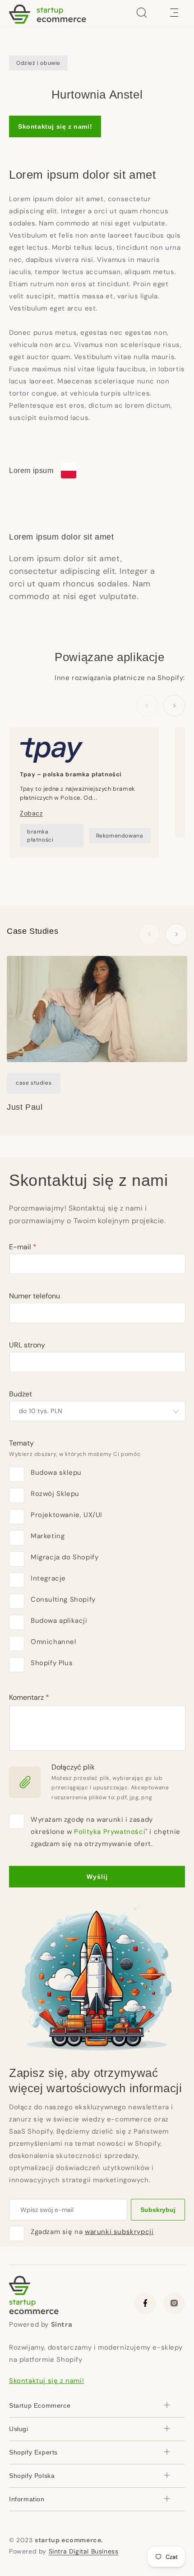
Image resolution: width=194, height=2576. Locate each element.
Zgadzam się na (92, 2232)
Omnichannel (53, 1642)
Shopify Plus (52, 1663)
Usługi (19, 2429)
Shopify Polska (32, 2476)
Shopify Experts (33, 2452)
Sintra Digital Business (84, 2551)
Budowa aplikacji (59, 1621)
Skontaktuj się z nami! (55, 126)
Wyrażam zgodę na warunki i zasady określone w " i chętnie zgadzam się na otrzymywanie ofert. (106, 1832)
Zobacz (31, 813)
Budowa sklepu (56, 1473)
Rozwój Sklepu (55, 1494)
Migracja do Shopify (65, 1557)
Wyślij (97, 1877)
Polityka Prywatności (110, 1832)
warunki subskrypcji (119, 2232)
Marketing (48, 1536)
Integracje (48, 1578)
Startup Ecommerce (40, 2405)
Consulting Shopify (63, 1599)
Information (27, 2499)
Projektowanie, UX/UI (67, 1515)
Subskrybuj (158, 2210)
